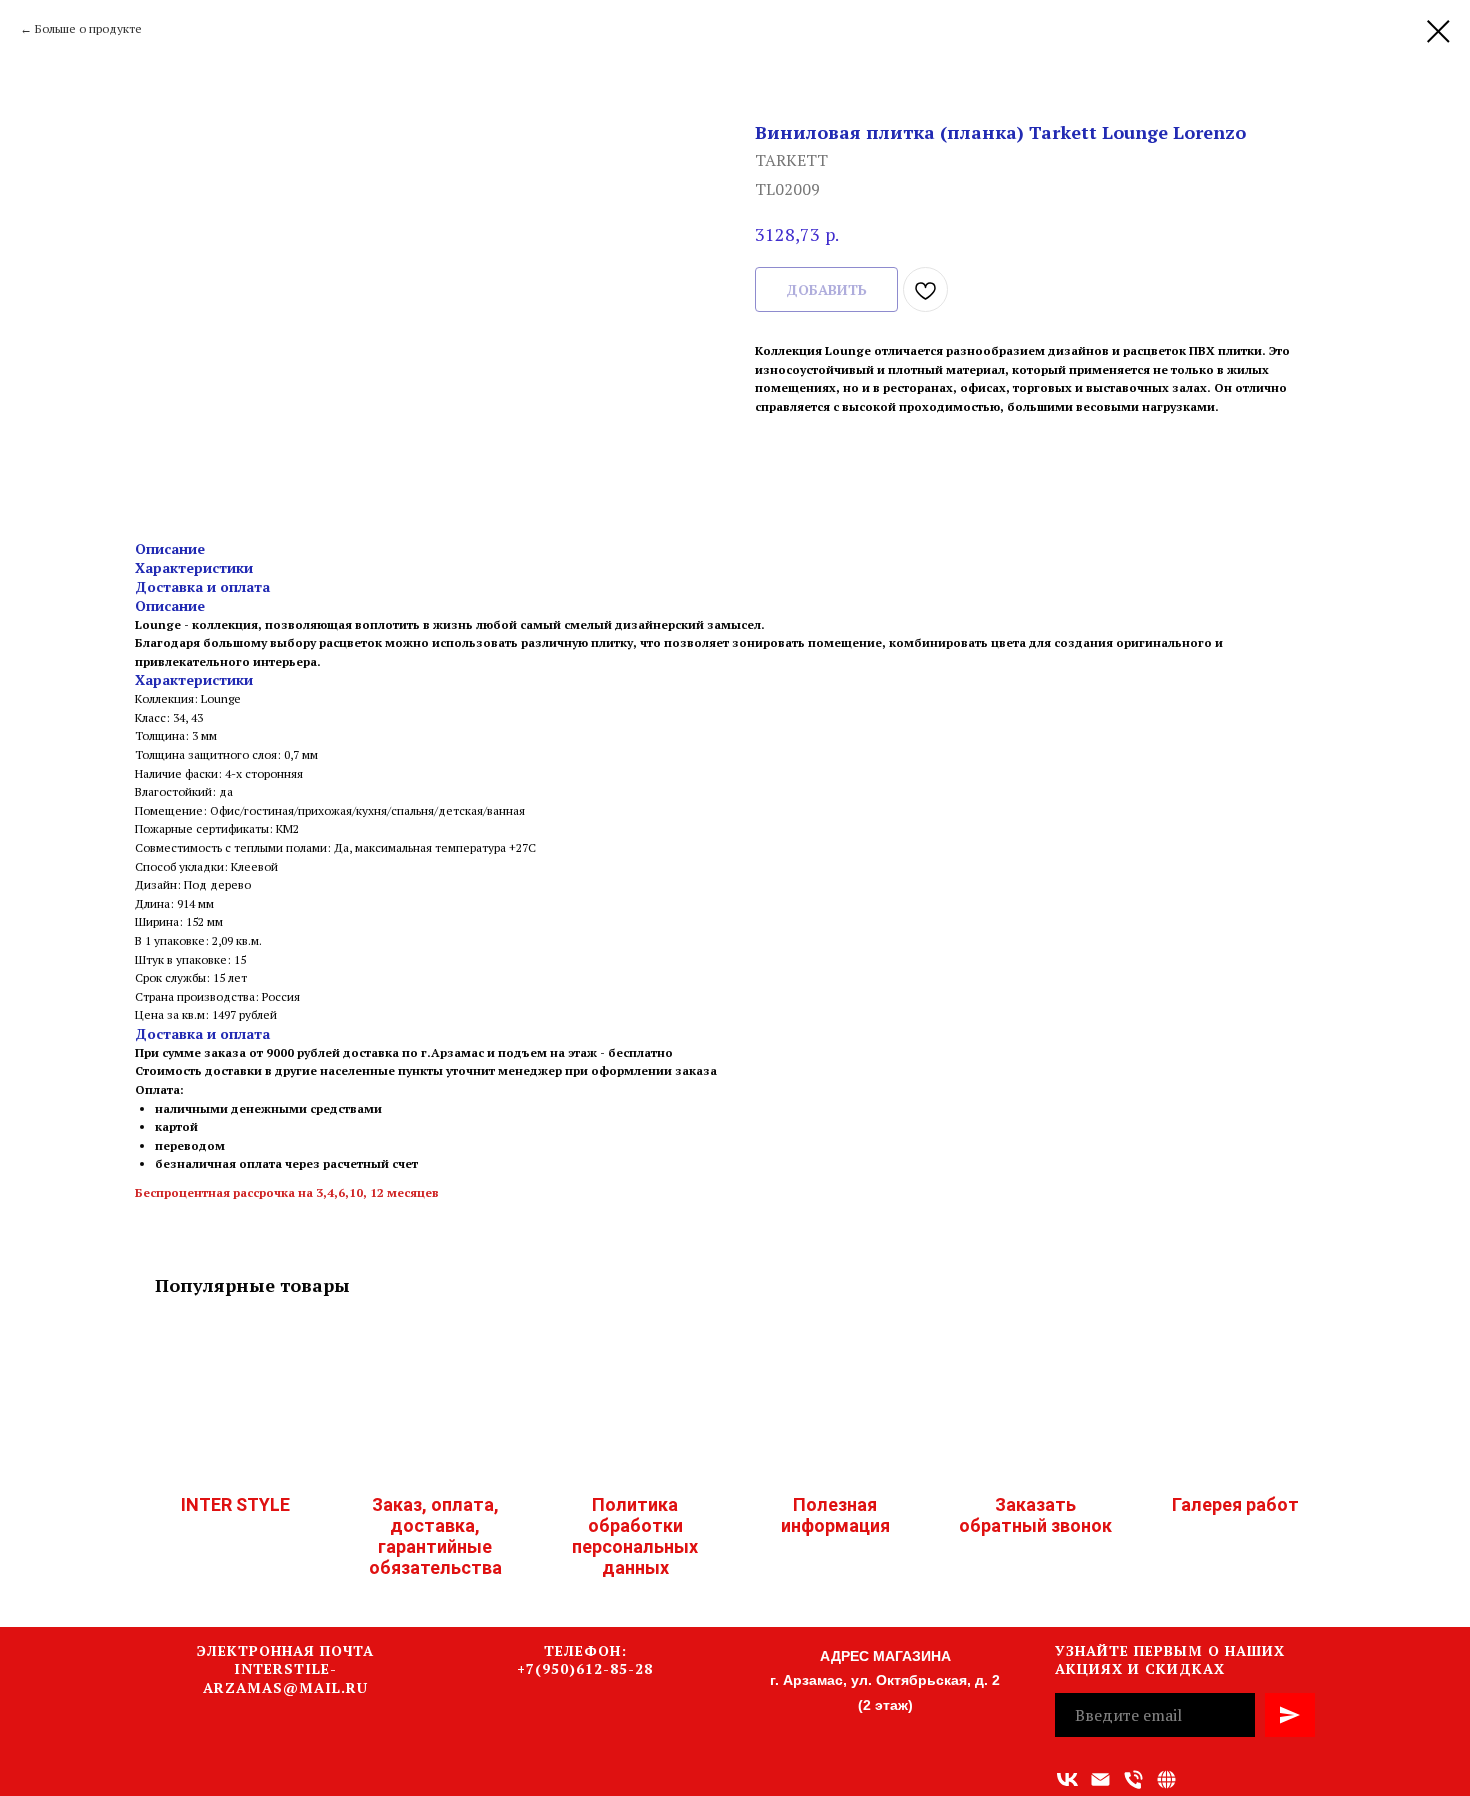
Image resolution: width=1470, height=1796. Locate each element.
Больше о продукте (88, 28)
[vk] (1067, 1779)
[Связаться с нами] (1166, 1779)
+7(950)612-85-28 (585, 1668)
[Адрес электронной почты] (1100, 1779)
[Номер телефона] (1133, 1779)
